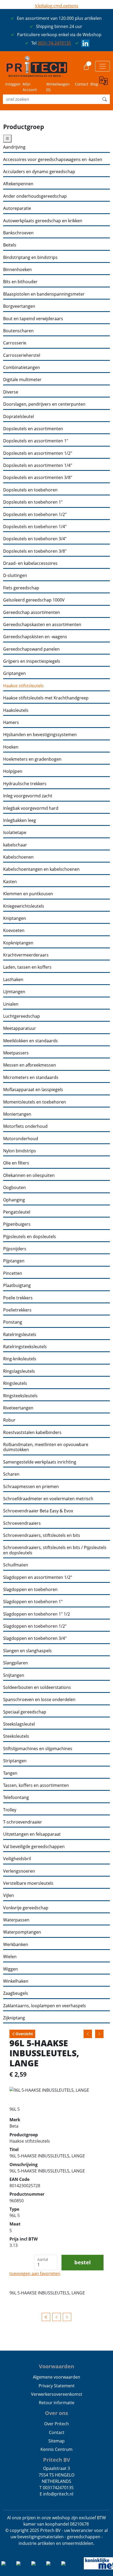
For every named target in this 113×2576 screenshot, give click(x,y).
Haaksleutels (16, 710)
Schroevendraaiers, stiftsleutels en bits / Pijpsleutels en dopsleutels (55, 1550)
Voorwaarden (56, 2366)
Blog (94, 84)
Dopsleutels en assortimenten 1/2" (38, 453)
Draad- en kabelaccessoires (30, 563)
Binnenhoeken (17, 270)
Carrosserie (15, 343)
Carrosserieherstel (22, 355)
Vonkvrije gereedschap (26, 1908)
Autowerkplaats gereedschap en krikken (43, 221)
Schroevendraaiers (22, 1523)
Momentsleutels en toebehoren (35, 1102)
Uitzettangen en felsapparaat (32, 1834)
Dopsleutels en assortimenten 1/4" (38, 465)
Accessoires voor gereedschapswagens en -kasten (53, 160)
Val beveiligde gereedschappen (34, 1847)
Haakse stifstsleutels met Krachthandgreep (46, 698)
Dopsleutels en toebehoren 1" (33, 502)
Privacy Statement (57, 2386)
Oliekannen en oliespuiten (29, 1175)
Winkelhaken (16, 1981)
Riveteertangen (18, 1408)
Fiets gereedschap (21, 588)
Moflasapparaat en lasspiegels (33, 1090)
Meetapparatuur (20, 1028)
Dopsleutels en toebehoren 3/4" (35, 539)
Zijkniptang (14, 2018)
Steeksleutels (16, 1736)
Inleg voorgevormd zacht (28, 796)
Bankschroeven (18, 233)
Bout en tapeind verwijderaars (33, 319)
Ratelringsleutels (20, 1335)
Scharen (11, 1474)
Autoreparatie (17, 208)
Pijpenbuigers (17, 1224)
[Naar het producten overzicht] (46, 2317)
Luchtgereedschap (22, 1016)
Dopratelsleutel (19, 417)
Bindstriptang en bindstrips (30, 257)
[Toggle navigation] (102, 66)
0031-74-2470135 (54, 43)
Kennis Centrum (56, 2449)
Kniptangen (15, 918)
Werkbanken (16, 1945)
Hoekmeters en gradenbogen (32, 759)
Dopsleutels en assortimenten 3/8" (38, 478)
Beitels (10, 245)
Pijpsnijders (15, 1249)
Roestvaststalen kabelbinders (32, 1433)
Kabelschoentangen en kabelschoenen (41, 869)
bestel (83, 2262)
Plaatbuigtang (17, 1285)
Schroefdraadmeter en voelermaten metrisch (48, 1499)
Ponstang (13, 1322)
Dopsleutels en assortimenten (33, 429)
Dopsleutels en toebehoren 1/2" (35, 515)
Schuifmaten (16, 1565)
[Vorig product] (56, 2317)
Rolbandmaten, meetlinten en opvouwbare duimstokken (46, 1447)
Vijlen (9, 1895)
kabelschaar (15, 845)
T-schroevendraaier (23, 1822)
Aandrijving (14, 147)
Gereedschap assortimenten (32, 612)
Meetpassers (16, 1053)
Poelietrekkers (17, 1310)
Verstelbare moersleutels (28, 1883)
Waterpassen (16, 1920)
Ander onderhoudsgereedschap (35, 196)
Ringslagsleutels (19, 1371)
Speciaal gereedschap (25, 1712)
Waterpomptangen (22, 1932)
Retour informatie (57, 2403)
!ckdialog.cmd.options (57, 6)
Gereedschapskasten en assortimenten (42, 625)
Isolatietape (15, 833)
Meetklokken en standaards (30, 1041)
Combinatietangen (22, 368)
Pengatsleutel (17, 1212)
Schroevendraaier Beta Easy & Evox (38, 1511)
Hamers (11, 723)
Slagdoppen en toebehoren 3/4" (35, 1638)
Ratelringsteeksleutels (25, 1347)
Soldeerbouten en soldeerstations (37, 1687)
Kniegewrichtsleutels (24, 906)
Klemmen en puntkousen (28, 894)
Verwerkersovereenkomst (57, 2394)
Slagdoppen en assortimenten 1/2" (38, 1577)
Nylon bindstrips (20, 1151)
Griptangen (14, 673)
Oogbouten (14, 1188)
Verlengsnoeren (19, 1871)
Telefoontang (16, 1798)
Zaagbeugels (16, 1993)
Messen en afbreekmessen (30, 1065)
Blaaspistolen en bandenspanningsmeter (44, 294)
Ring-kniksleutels (20, 1359)
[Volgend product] (67, 2317)
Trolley (10, 1810)
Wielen (10, 1957)
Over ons (56, 2413)
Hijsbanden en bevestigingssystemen (40, 735)
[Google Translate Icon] (105, 84)
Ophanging (14, 1200)
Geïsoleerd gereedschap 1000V (34, 600)
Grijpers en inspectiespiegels (32, 661)
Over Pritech (56, 2424)
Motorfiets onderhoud (25, 1126)
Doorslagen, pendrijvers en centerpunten (44, 404)
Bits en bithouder (20, 282)
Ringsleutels (15, 1383)
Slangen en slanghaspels (27, 1651)
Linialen (11, 1004)
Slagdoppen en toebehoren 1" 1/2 (37, 1614)
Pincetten (13, 1273)
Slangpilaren (16, 1663)
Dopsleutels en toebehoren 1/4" (35, 527)
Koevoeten (14, 931)
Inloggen (13, 84)
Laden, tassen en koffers (27, 967)
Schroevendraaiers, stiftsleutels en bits (42, 1535)
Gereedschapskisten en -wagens (35, 637)
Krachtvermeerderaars (26, 955)
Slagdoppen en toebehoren (30, 1590)
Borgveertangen (19, 306)
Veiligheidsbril (17, 1859)
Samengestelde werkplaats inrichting (40, 1462)
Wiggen (11, 1969)
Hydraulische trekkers (25, 784)
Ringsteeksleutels (20, 1396)
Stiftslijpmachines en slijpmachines (38, 1749)
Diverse (11, 392)
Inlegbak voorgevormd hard (31, 808)
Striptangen (15, 1761)
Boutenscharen (18, 331)
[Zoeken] (105, 99)
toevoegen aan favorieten (35, 2274)
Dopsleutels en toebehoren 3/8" (35, 551)
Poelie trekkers (18, 1298)
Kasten (10, 882)
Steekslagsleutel (19, 1724)
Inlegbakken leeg (20, 820)
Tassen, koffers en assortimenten (36, 1785)
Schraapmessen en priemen (31, 1487)
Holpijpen (13, 771)
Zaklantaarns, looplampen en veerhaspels (45, 2006)
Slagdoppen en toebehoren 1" (33, 1602)
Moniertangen (17, 1114)
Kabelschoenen (18, 857)
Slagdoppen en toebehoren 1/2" (35, 1626)
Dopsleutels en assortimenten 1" (36, 441)
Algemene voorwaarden (56, 2377)
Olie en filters (16, 1163)
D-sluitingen (15, 576)
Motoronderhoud (21, 1139)
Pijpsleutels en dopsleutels (30, 1237)
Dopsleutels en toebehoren (30, 490)
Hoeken (11, 747)
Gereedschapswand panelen (31, 649)
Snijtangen (14, 1675)
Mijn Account (30, 87)
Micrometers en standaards (31, 1078)
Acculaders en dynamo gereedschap (39, 172)
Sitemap (56, 2441)
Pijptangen (14, 1261)
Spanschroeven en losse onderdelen (39, 1700)
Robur (9, 1420)
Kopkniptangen (18, 943)
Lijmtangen (14, 992)
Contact (82, 84)
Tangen (10, 1773)
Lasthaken (13, 980)
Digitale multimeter (22, 380)
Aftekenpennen (18, 184)
